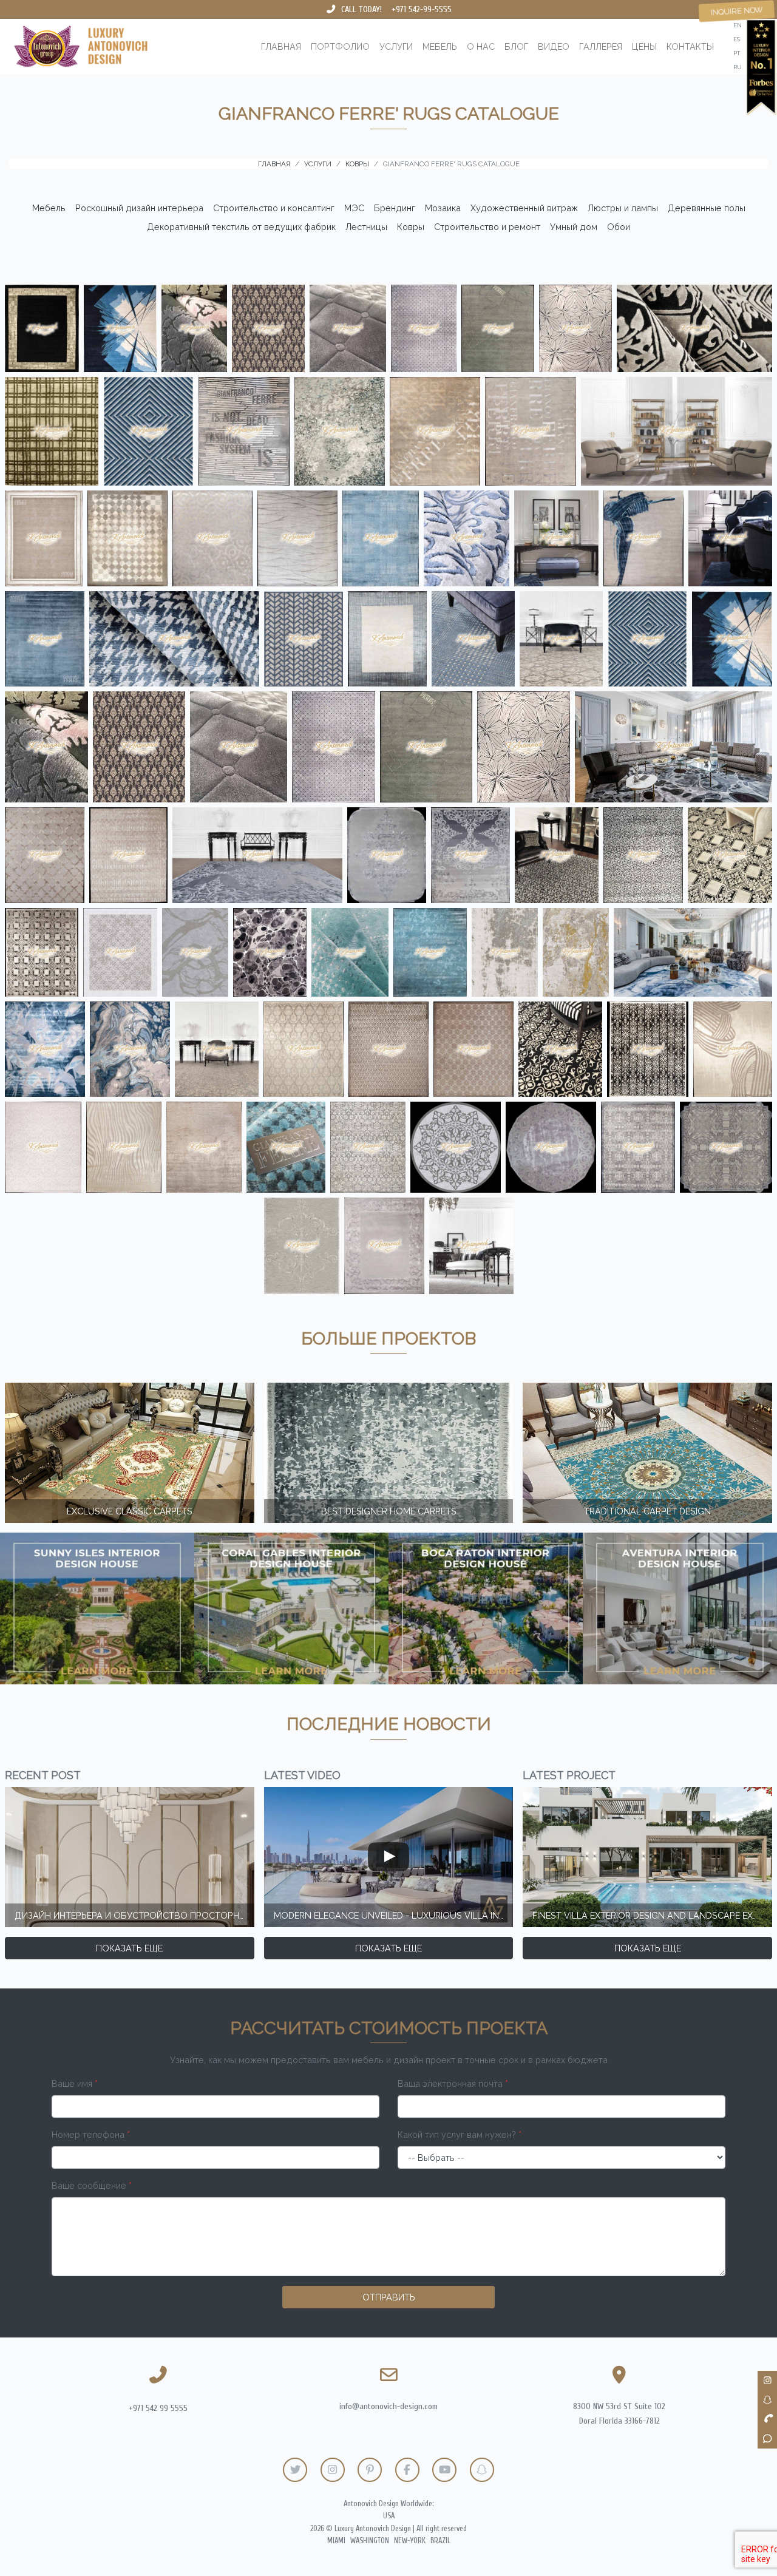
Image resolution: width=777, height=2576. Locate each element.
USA (389, 2516)
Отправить (389, 2297)
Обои (619, 227)
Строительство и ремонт (487, 227)
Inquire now (737, 11)
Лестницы (366, 227)
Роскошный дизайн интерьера (139, 208)
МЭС (354, 208)
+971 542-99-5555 (422, 9)
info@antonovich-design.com (388, 2406)
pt (737, 53)
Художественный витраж (524, 208)
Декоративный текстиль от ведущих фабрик (241, 227)
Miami (336, 2541)
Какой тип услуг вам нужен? (460, 2134)
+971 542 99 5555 (158, 2408)
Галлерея (601, 46)
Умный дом (574, 227)
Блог (516, 46)
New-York (410, 2541)
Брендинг (395, 208)
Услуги (396, 46)
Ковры (411, 227)
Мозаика (443, 208)
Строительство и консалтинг (274, 208)
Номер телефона (91, 2134)
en (738, 25)
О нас (481, 46)
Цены (644, 46)
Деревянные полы (707, 208)
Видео (554, 46)
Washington (370, 2541)
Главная (281, 46)
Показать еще (129, 1948)
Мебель (440, 46)
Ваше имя (75, 2083)
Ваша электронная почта (453, 2083)
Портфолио (340, 46)
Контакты (690, 46)
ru (738, 67)
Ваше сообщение (92, 2185)
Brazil (440, 2541)
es (737, 39)
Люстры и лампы (623, 208)
